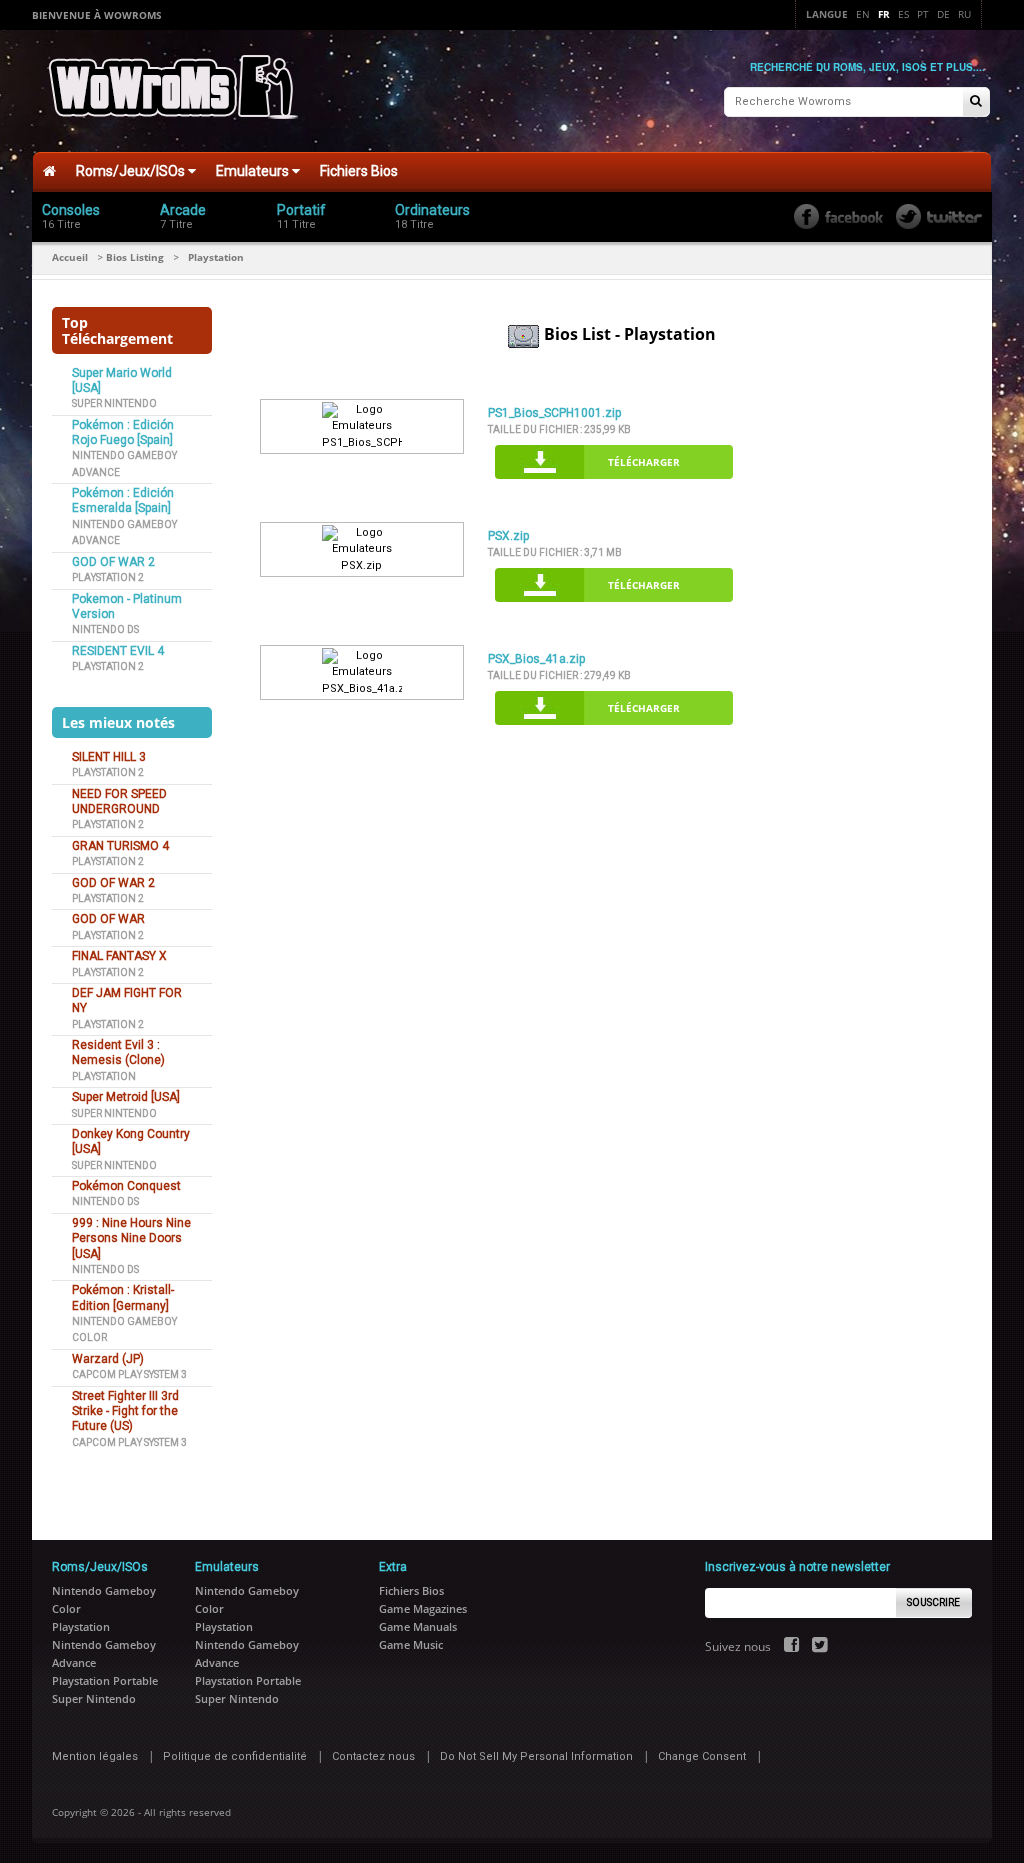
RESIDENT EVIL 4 (118, 651)
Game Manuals (418, 1626)
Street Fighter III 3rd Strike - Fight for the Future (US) (125, 1411)
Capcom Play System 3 (129, 1374)
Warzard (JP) (108, 1359)
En (863, 14)
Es (903, 14)
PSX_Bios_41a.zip (536, 659)
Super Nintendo (114, 403)
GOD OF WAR (108, 919)
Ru (964, 14)
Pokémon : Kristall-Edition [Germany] (123, 1297)
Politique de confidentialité (235, 1756)
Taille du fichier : (559, 429)
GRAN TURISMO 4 (120, 846)
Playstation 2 (108, 577)
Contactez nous (373, 1756)
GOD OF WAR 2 (113, 562)
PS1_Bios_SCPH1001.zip (554, 413)
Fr (884, 14)
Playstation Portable (105, 1680)
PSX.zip (508, 536)
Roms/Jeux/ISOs (132, 171)
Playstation (104, 1076)
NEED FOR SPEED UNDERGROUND (119, 801)
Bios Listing (135, 257)
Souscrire (933, 1602)
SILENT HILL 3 (109, 757)
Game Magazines (423, 1608)
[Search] (976, 102)
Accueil (70, 257)
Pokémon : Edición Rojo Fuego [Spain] (123, 432)
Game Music (411, 1644)
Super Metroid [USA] (126, 1097)
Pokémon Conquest (126, 1186)
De (943, 14)
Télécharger (644, 462)
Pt (923, 14)
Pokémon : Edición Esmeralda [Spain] (123, 500)
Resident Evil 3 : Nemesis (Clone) (118, 1052)
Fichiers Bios (359, 171)
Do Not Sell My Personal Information (536, 1756)
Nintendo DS (105, 629)
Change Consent (702, 1756)
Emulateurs (254, 171)
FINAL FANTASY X (119, 956)
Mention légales (95, 1756)
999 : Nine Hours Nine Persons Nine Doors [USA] (131, 1238)
